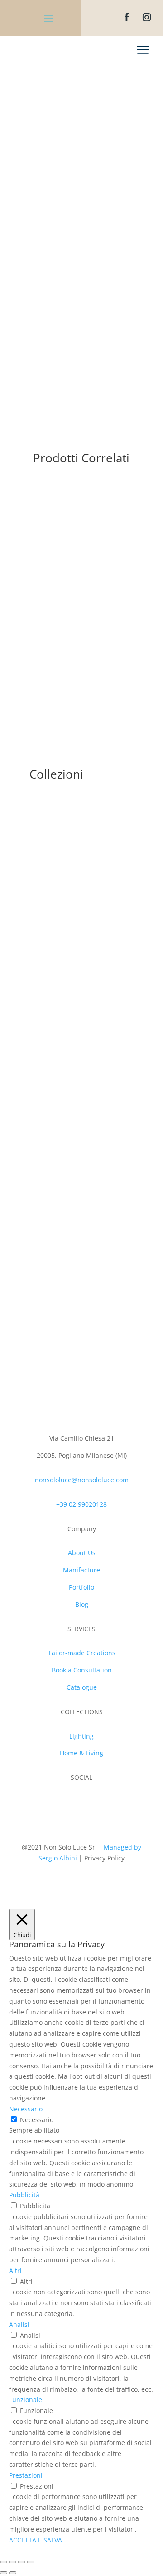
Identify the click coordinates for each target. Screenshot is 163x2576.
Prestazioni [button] (26, 2475)
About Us (82, 1553)
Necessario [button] (26, 2109)
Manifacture (81, 1570)
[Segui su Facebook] (127, 17)
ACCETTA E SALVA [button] (36, 2540)
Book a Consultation (82, 1670)
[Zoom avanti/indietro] (31, 2562)
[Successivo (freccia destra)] (13, 2573)
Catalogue (82, 1687)
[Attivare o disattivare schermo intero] (22, 2562)
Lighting (81, 1736)
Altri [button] (15, 2271)
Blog (82, 1604)
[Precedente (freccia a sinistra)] (4, 2573)
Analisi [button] (19, 2324)
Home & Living (81, 1753)
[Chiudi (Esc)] (4, 2562)
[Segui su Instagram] (147, 17)
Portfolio (81, 1587)
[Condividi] (13, 2562)
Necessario (37, 2120)
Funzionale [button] (26, 2400)
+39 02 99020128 (81, 1504)
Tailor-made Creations (82, 1653)
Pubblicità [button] (24, 2195)
